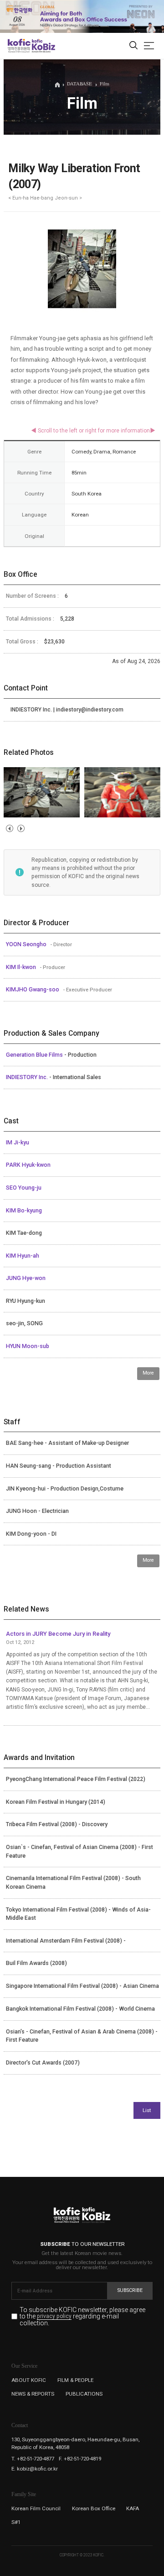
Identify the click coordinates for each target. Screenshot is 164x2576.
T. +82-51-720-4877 (33, 2459)
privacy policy (54, 2317)
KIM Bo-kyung (24, 1211)
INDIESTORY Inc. (28, 1077)
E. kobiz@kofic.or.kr (35, 2469)
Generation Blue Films (35, 1055)
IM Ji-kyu (18, 1143)
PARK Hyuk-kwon (28, 1165)
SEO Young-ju (24, 1188)
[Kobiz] (43, 46)
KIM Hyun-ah (23, 1256)
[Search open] (133, 46)
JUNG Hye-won (26, 1278)
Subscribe (130, 2290)
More (148, 1373)
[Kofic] (19, 46)
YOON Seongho (27, 944)
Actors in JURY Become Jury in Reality (58, 1634)
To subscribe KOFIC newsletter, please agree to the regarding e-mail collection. (82, 2316)
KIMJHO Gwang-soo (33, 990)
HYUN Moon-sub (28, 1346)
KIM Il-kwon (22, 967)
